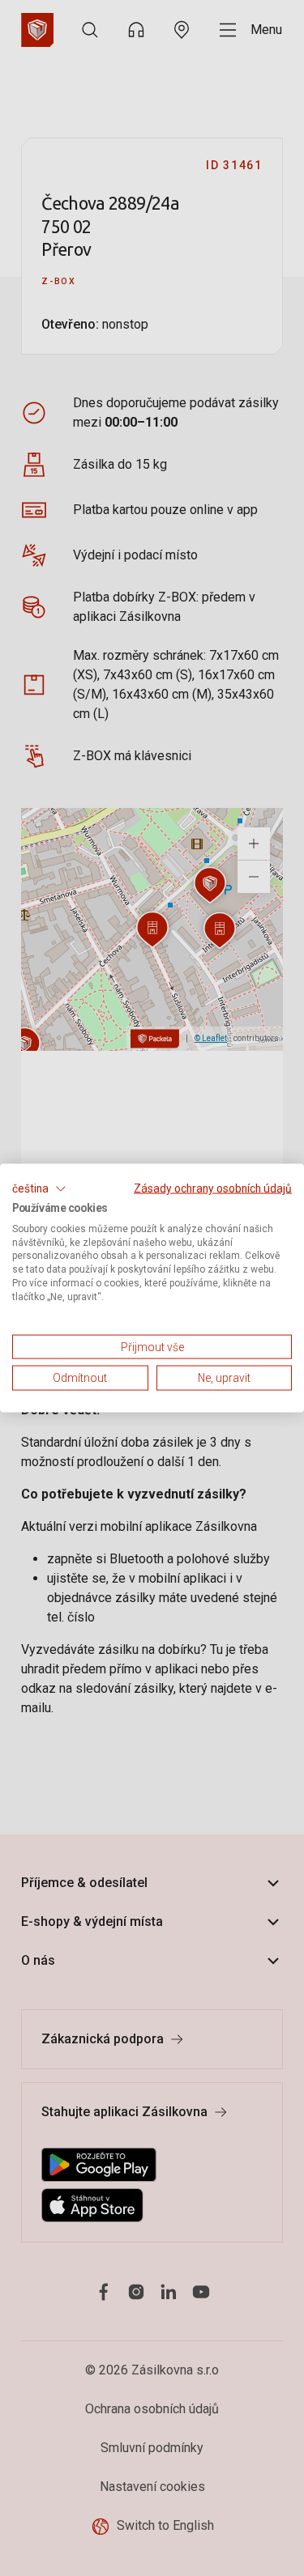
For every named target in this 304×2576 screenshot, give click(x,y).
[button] (39, 1189)
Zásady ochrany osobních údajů (213, 1188)
